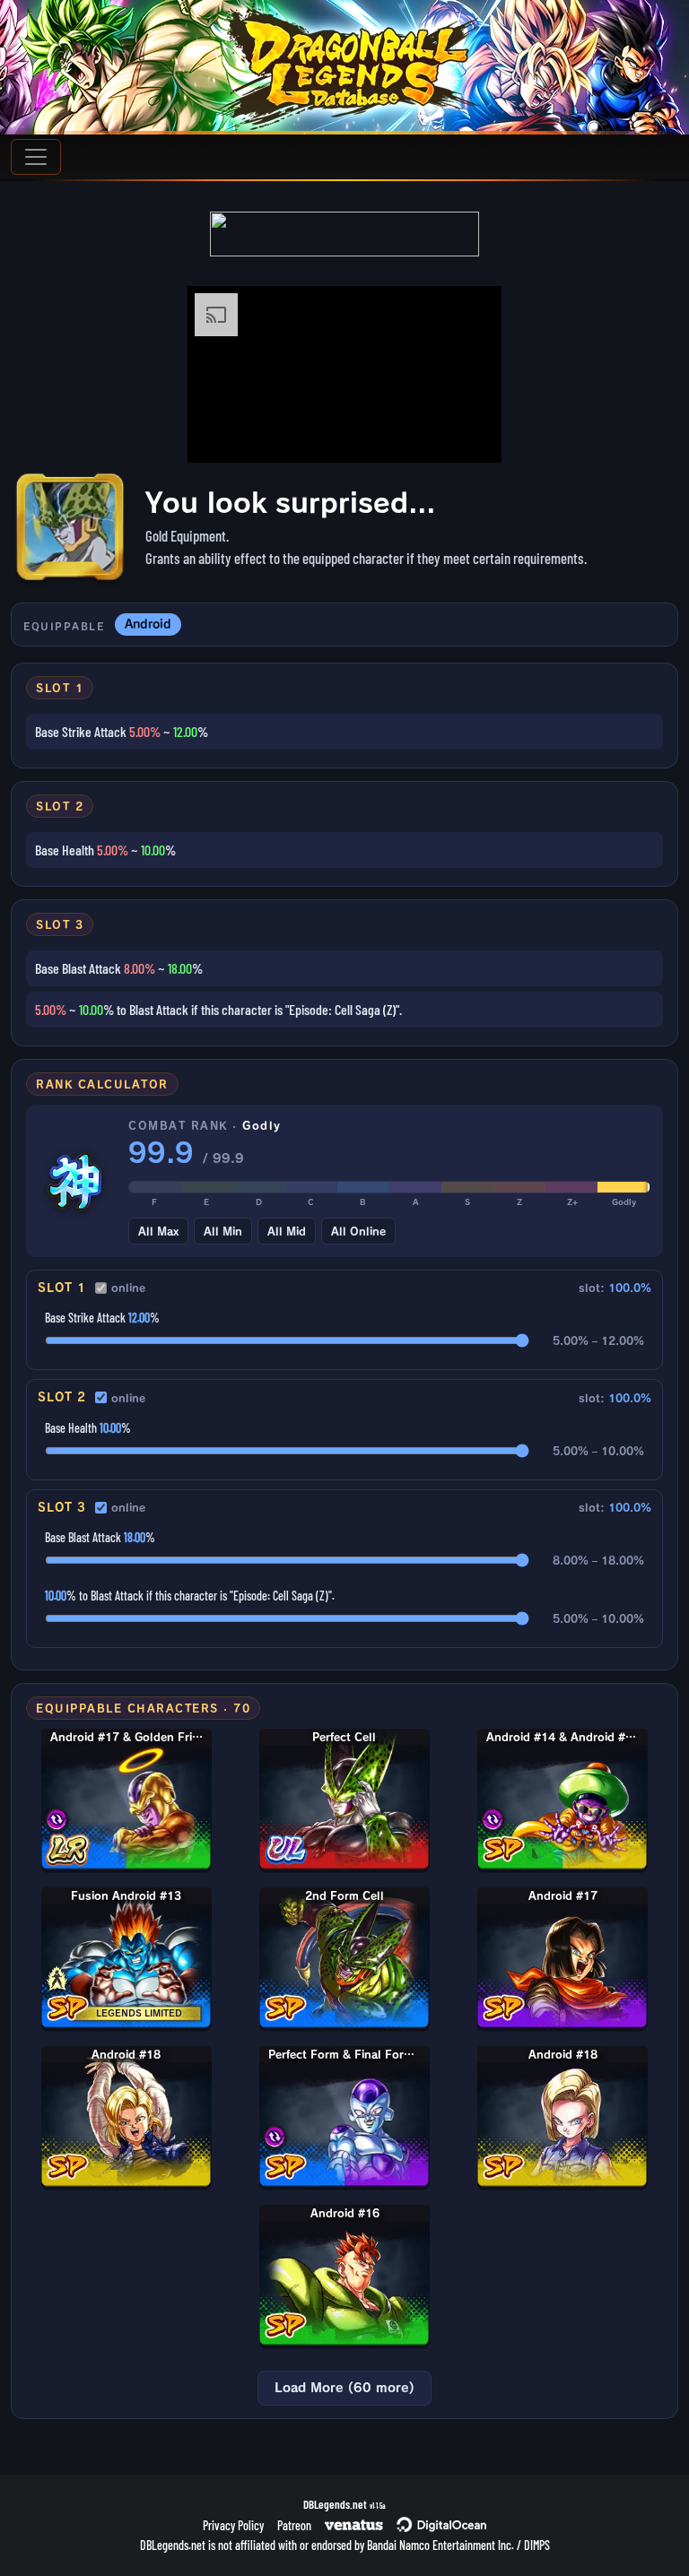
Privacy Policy (233, 2525)
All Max (158, 1231)
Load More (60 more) (344, 2388)
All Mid (287, 1231)
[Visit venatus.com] (467, 434)
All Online (358, 1231)
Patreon (294, 2525)
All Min (223, 1231)
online (128, 1288)
